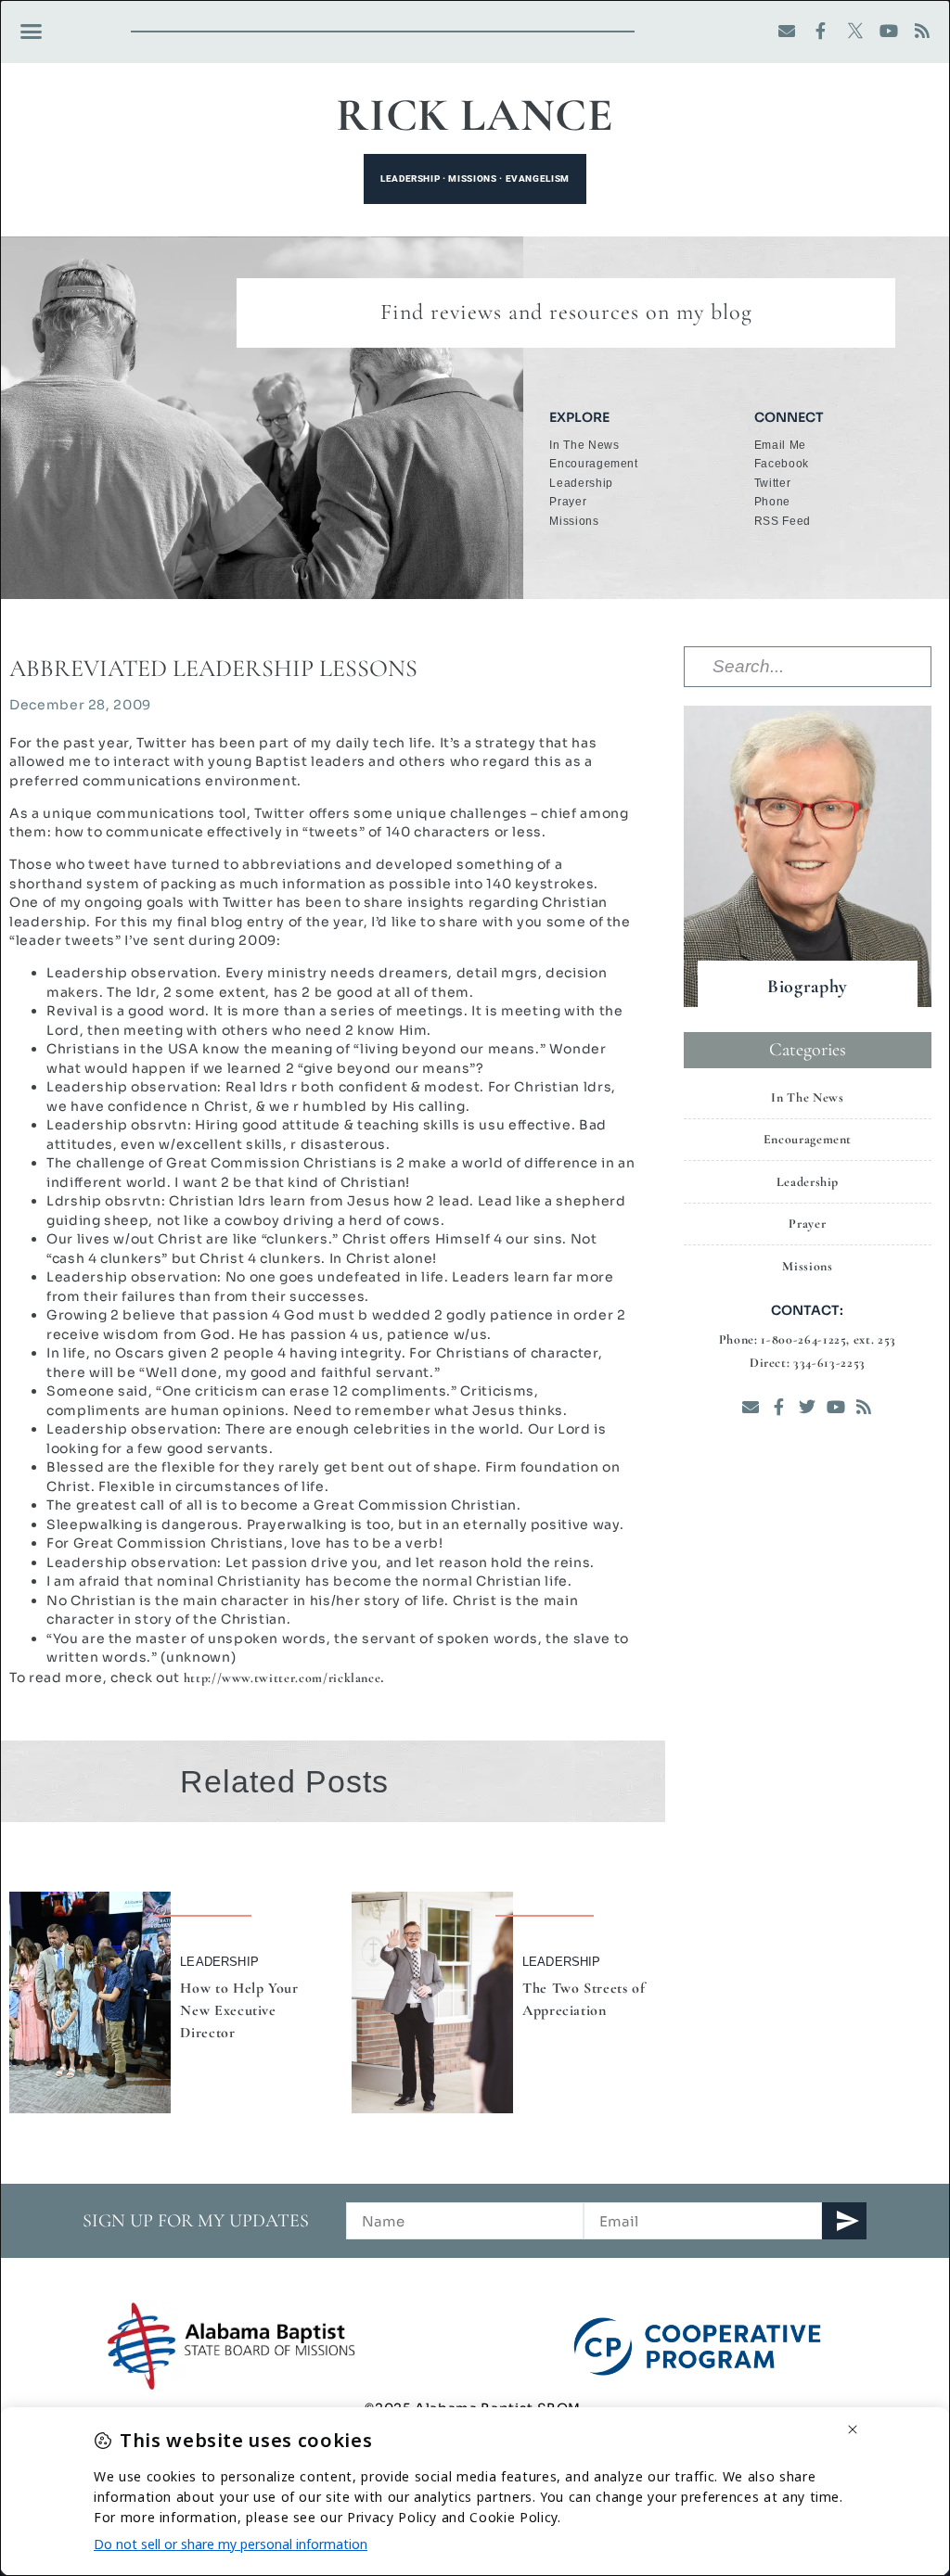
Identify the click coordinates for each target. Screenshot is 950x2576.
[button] (32, 32)
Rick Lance (475, 115)
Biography (808, 987)
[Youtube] (889, 31)
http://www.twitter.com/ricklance (282, 1678)
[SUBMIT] (844, 2221)
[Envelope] (787, 31)
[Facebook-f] (822, 31)
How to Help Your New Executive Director (239, 2010)
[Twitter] (808, 1406)
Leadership (219, 1962)
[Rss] (923, 31)
